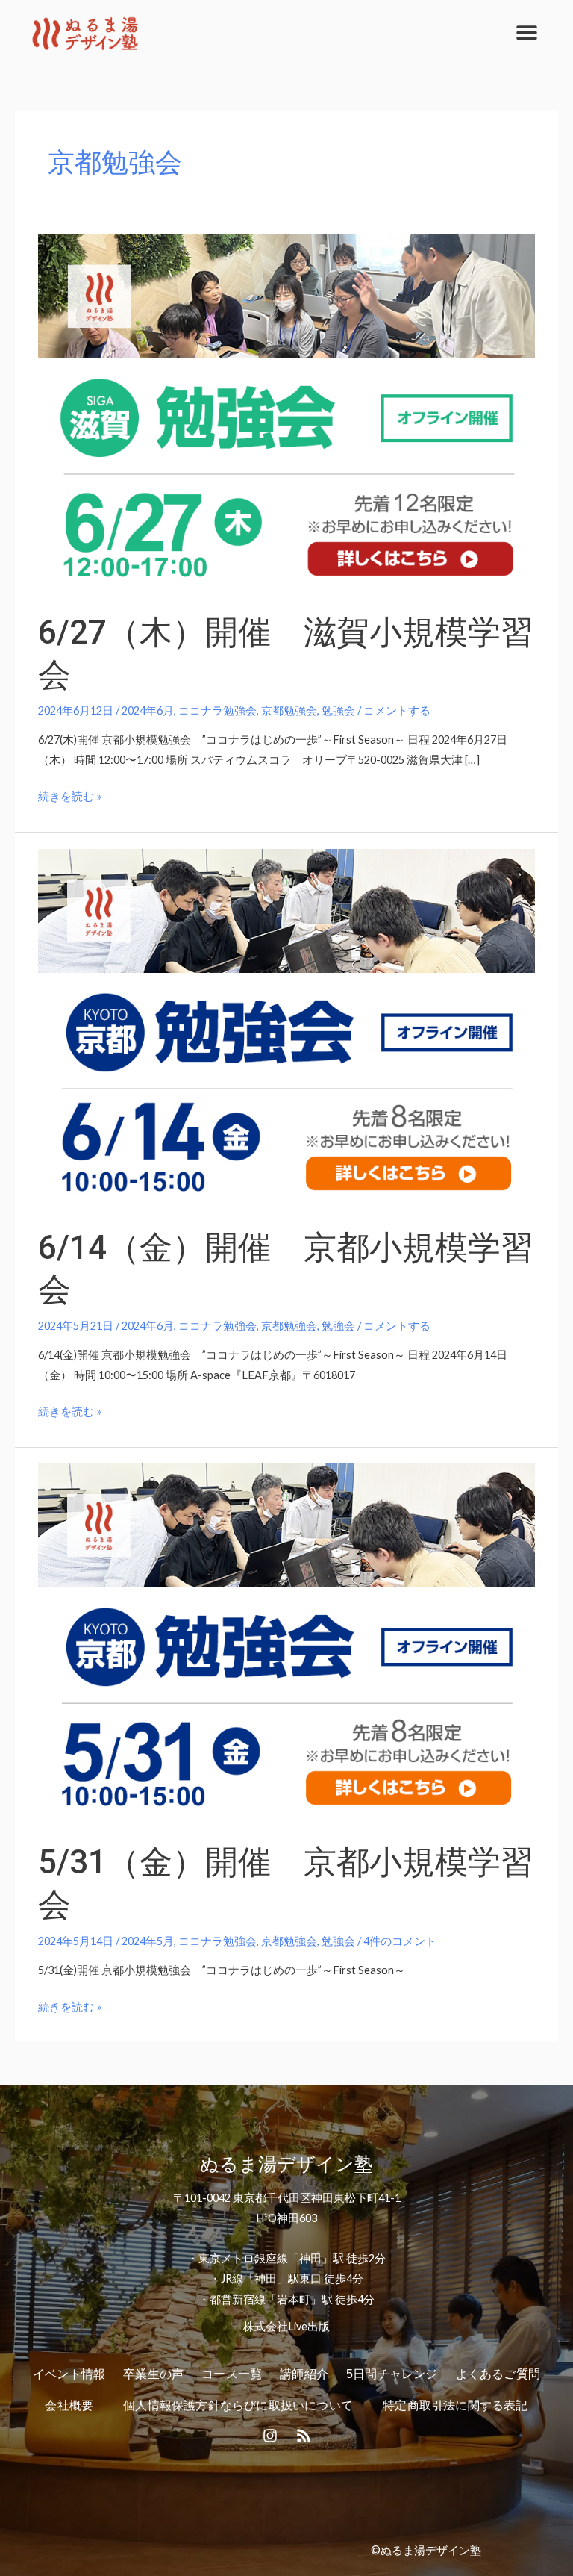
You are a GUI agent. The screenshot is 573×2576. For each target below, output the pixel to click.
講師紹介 (304, 2374)
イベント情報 (69, 2374)
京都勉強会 (289, 710)
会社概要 (69, 2405)
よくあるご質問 (498, 2374)
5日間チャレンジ (392, 2374)
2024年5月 (148, 1941)
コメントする (397, 710)
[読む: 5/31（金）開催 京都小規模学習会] (286, 1643)
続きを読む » (70, 794)
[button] (526, 32)
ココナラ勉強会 (217, 710)
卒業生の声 (153, 2374)
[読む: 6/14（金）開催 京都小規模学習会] (286, 1028)
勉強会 (338, 710)
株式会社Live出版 (286, 2326)
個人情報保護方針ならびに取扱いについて (238, 2405)
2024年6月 (148, 710)
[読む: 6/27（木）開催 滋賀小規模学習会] (286, 413)
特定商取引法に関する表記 (455, 2405)
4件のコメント (400, 1941)
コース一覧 (232, 2374)
